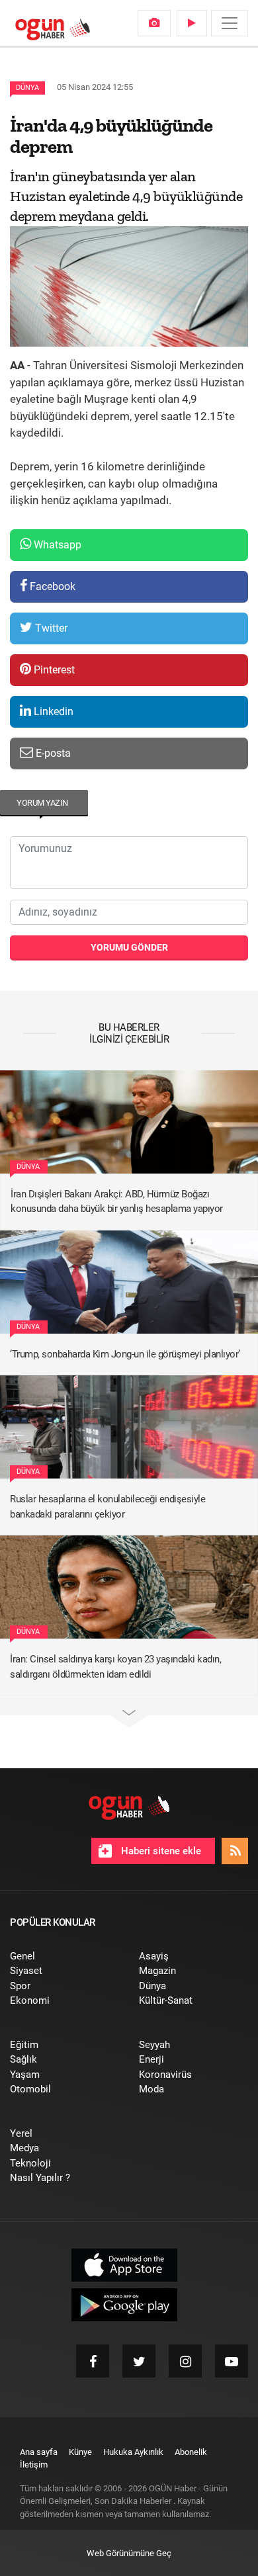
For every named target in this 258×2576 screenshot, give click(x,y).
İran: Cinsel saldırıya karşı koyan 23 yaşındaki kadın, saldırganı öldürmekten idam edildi (115, 1667)
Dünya (27, 88)
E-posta (52, 753)
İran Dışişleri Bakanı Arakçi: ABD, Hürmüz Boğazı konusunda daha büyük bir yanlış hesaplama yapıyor (117, 1202)
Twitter (50, 628)
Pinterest (53, 670)
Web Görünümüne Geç (129, 2553)
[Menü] (230, 23)
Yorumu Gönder (129, 947)
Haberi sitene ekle (160, 1851)
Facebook (51, 586)
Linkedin (52, 711)
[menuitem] (154, 23)
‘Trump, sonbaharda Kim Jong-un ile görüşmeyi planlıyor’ (125, 1354)
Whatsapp (56, 545)
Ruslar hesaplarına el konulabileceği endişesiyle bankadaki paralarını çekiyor (107, 1507)
